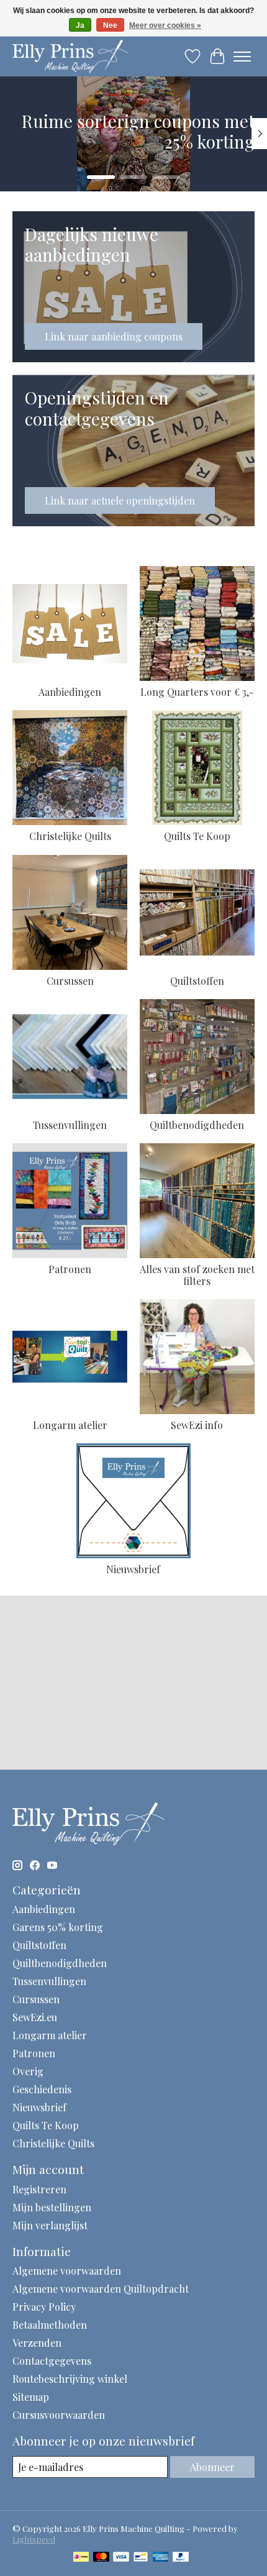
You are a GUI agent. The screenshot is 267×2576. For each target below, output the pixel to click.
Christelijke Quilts (70, 836)
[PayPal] (181, 2558)
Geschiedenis (42, 2089)
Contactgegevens (52, 2361)
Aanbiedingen (70, 692)
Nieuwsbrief (133, 1569)
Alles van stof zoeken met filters (197, 1275)
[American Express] (161, 2558)
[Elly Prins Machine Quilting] (70, 56)
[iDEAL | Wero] (81, 2558)
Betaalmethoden (50, 2325)
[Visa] (121, 2558)
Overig (28, 2071)
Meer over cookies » (165, 25)
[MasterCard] (101, 2558)
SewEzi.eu (35, 2017)
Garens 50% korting (58, 1927)
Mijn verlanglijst (50, 2225)
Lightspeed (34, 2539)
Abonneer (212, 2467)
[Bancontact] (141, 2558)
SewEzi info (197, 1425)
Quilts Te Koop (197, 836)
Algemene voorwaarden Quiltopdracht (101, 2289)
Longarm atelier (70, 1425)
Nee (110, 25)
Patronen (70, 1269)
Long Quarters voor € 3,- (197, 692)
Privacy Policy (44, 2307)
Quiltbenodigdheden (197, 1125)
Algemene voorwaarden (67, 2271)
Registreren (39, 2189)
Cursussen (70, 981)
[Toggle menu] (242, 57)
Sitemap (31, 2397)
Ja (80, 25)
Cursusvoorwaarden (59, 2415)
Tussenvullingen (70, 1125)
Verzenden (37, 2343)
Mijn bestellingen (52, 2207)
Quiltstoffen (197, 981)
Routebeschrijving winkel (70, 2379)
